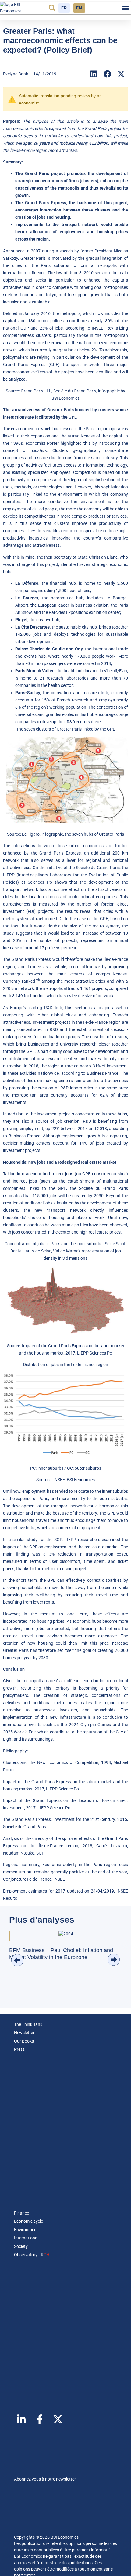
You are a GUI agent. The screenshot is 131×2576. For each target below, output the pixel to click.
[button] (52, 8)
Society (21, 2246)
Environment (26, 2230)
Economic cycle (28, 2221)
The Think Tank (28, 2024)
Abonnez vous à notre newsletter (45, 2479)
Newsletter (24, 2033)
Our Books (24, 2041)
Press (19, 2049)
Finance (21, 2213)
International (26, 2238)
